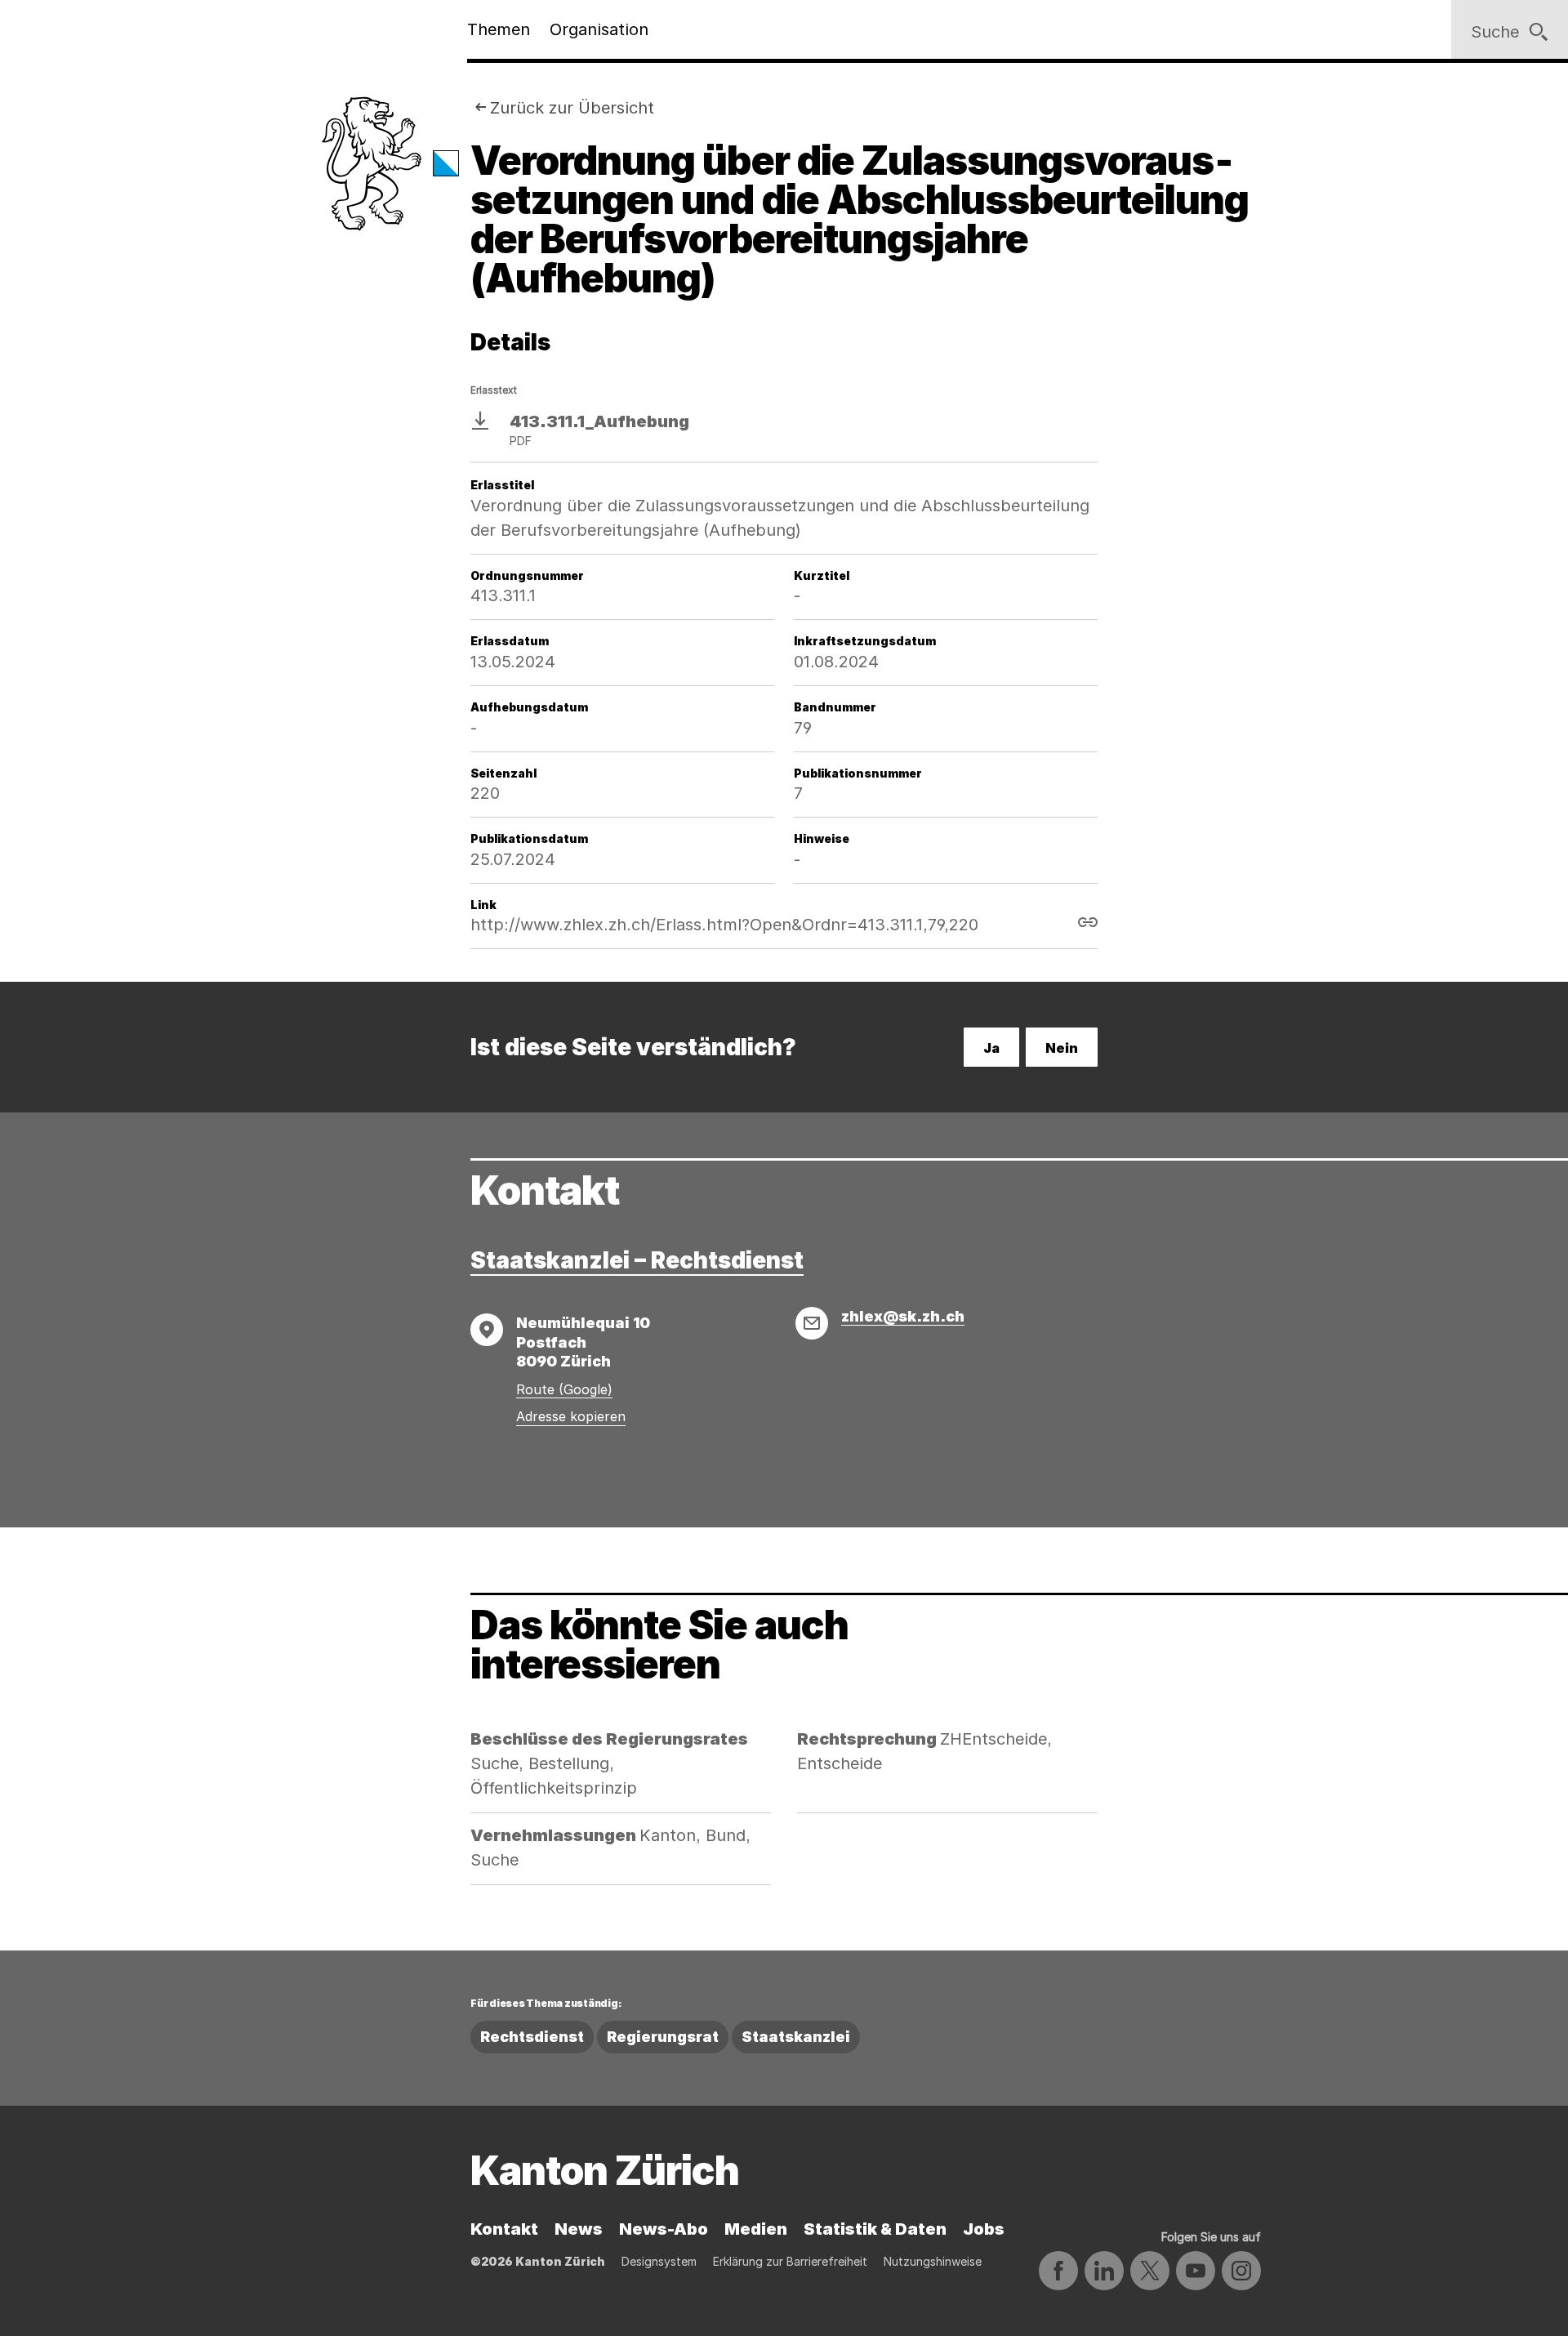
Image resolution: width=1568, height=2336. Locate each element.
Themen (499, 29)
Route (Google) (564, 1389)
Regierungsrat (663, 2037)
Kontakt (504, 2229)
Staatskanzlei (796, 2037)
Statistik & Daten (875, 2229)
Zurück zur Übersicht (572, 108)
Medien (756, 2229)
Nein (1062, 1048)
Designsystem (659, 2261)
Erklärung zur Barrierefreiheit (790, 2261)
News (579, 2229)
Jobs (984, 2229)
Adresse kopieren (571, 1416)
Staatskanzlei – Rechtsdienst (637, 1260)
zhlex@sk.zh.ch (903, 1316)
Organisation (599, 29)
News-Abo (664, 2229)
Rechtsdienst (532, 2037)
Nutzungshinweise (933, 2261)
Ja (991, 1048)
